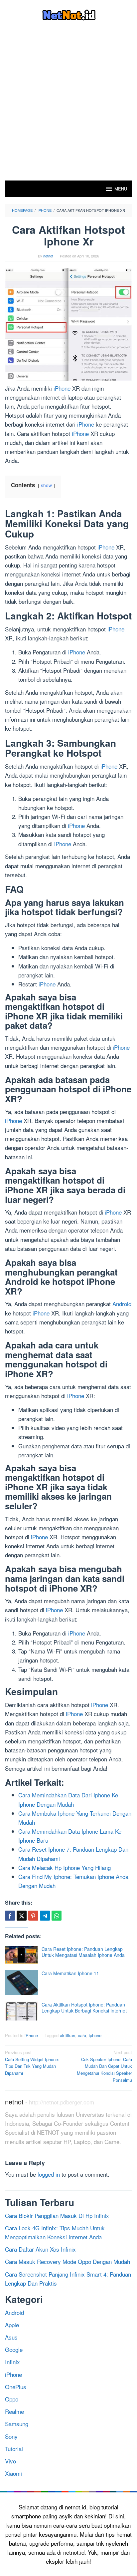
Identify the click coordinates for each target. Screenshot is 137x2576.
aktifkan (68, 2035)
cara (82, 2035)
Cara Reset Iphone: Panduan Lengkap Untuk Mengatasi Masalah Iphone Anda (83, 1952)
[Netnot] (69, 14)
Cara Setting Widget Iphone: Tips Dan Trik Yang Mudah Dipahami (32, 2063)
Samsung (17, 2424)
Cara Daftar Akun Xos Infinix (40, 2249)
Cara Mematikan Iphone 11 (70, 1973)
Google (14, 2349)
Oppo (12, 2399)
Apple (12, 2325)
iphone (95, 2035)
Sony (11, 2436)
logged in (49, 2174)
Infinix (12, 2362)
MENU (121, 189)
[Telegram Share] (45, 1916)
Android (122, 1304)
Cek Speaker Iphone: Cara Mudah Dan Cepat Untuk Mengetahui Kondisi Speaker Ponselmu (104, 2066)
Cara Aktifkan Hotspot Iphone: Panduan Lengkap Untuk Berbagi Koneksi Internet (84, 2008)
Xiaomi (13, 2473)
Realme (14, 2411)
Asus (11, 2337)
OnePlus (16, 2387)
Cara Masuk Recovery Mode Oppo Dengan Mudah (68, 2261)
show (46, 485)
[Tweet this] (22, 1916)
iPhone (62, 388)
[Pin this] (33, 1916)
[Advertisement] (68, 109)
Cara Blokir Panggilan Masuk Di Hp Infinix (57, 2215)
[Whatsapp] (57, 1916)
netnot (14, 2102)
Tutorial (14, 2449)
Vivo (10, 2461)
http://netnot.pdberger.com (62, 2102)
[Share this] (10, 1916)
